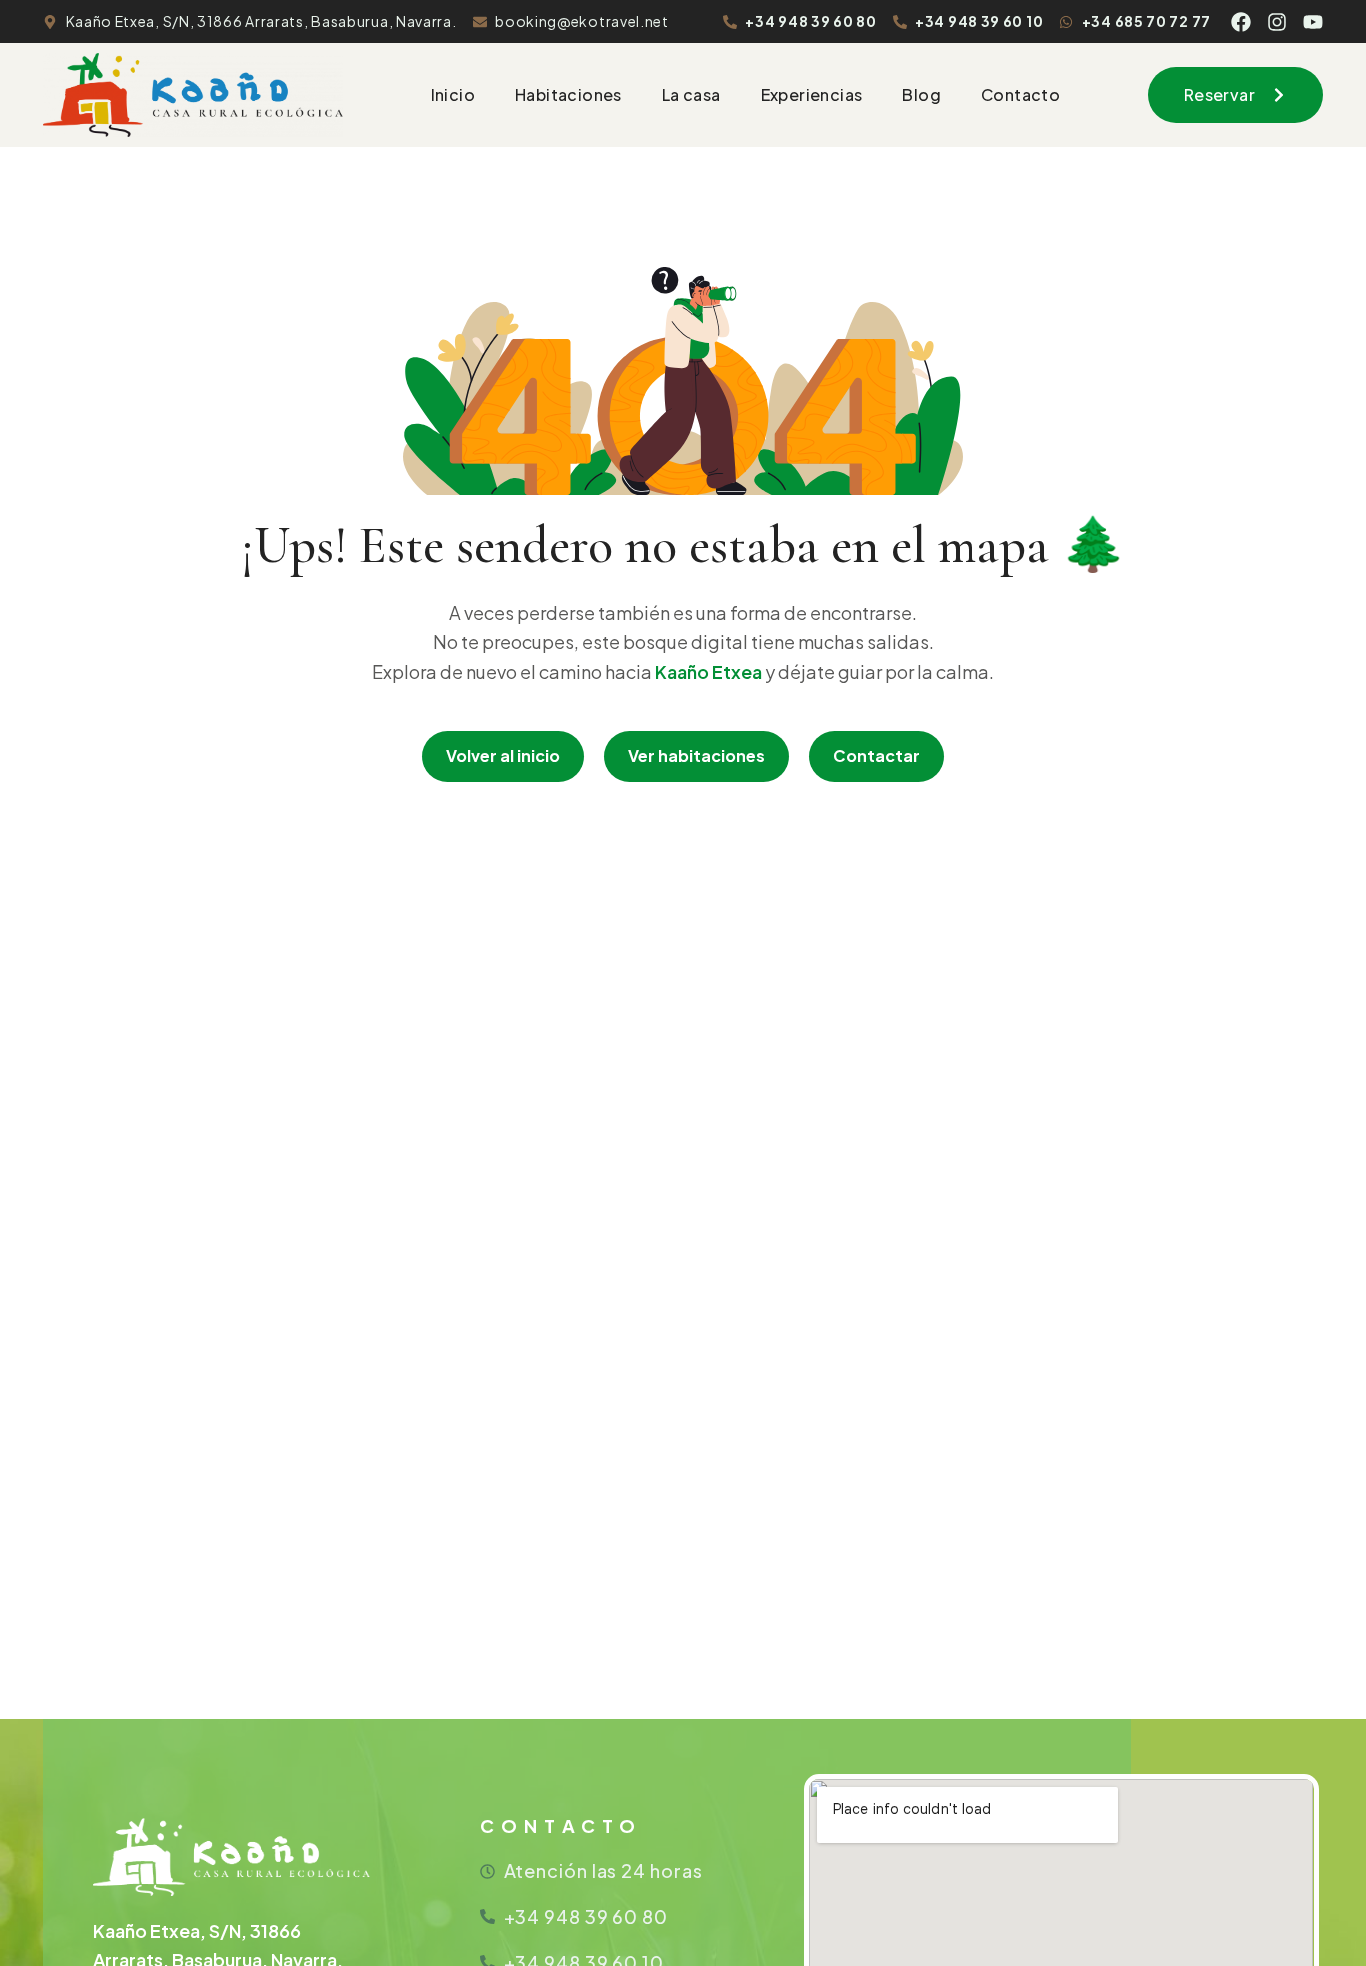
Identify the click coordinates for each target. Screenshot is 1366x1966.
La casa (691, 94)
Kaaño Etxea (708, 671)
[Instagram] (1277, 22)
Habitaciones (568, 94)
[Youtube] (1313, 22)
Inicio (453, 94)
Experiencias (812, 94)
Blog (921, 94)
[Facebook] (1241, 22)
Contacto (1020, 94)
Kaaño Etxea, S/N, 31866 (197, 1930)
